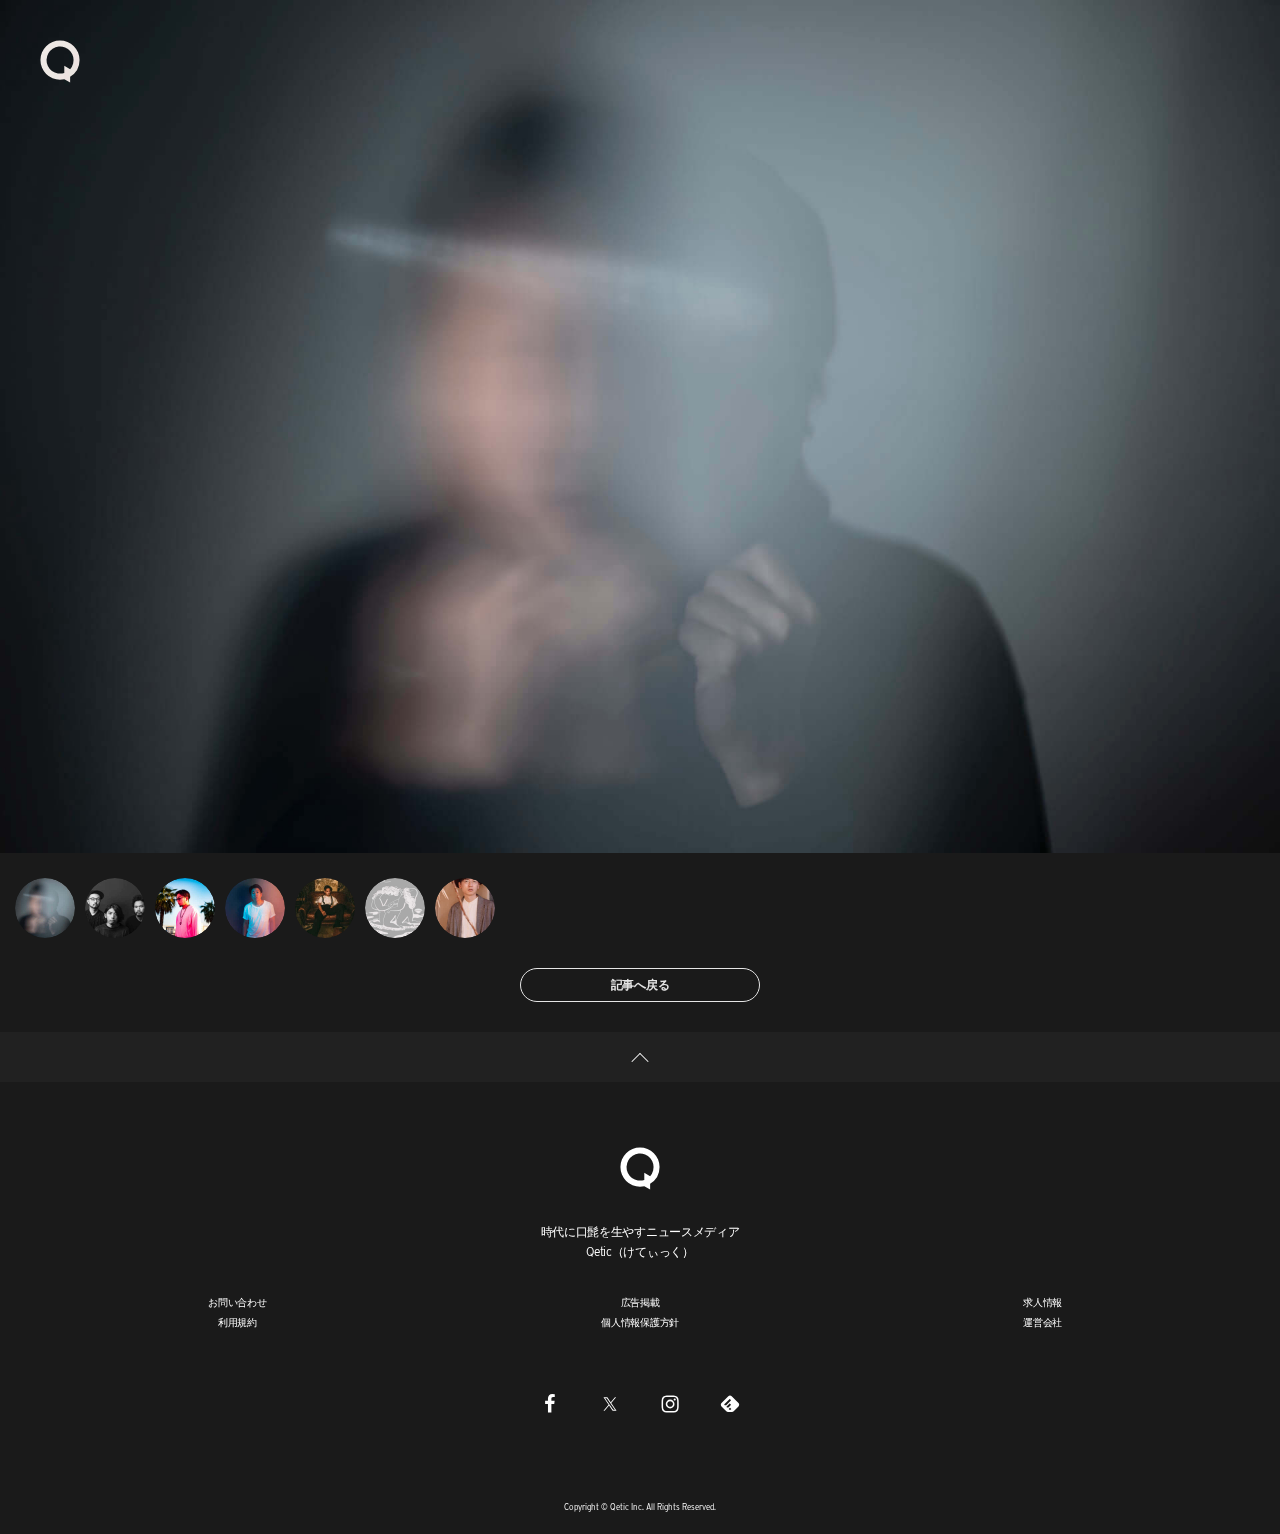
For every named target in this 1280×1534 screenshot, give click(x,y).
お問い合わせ (237, 1302)
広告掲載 (640, 1302)
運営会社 (1042, 1322)
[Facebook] (550, 1403)
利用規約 (237, 1322)
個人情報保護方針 (640, 1322)
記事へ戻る (640, 984)
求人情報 (1042, 1302)
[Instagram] (670, 1403)
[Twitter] (610, 1403)
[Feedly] (730, 1403)
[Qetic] (60, 60)
